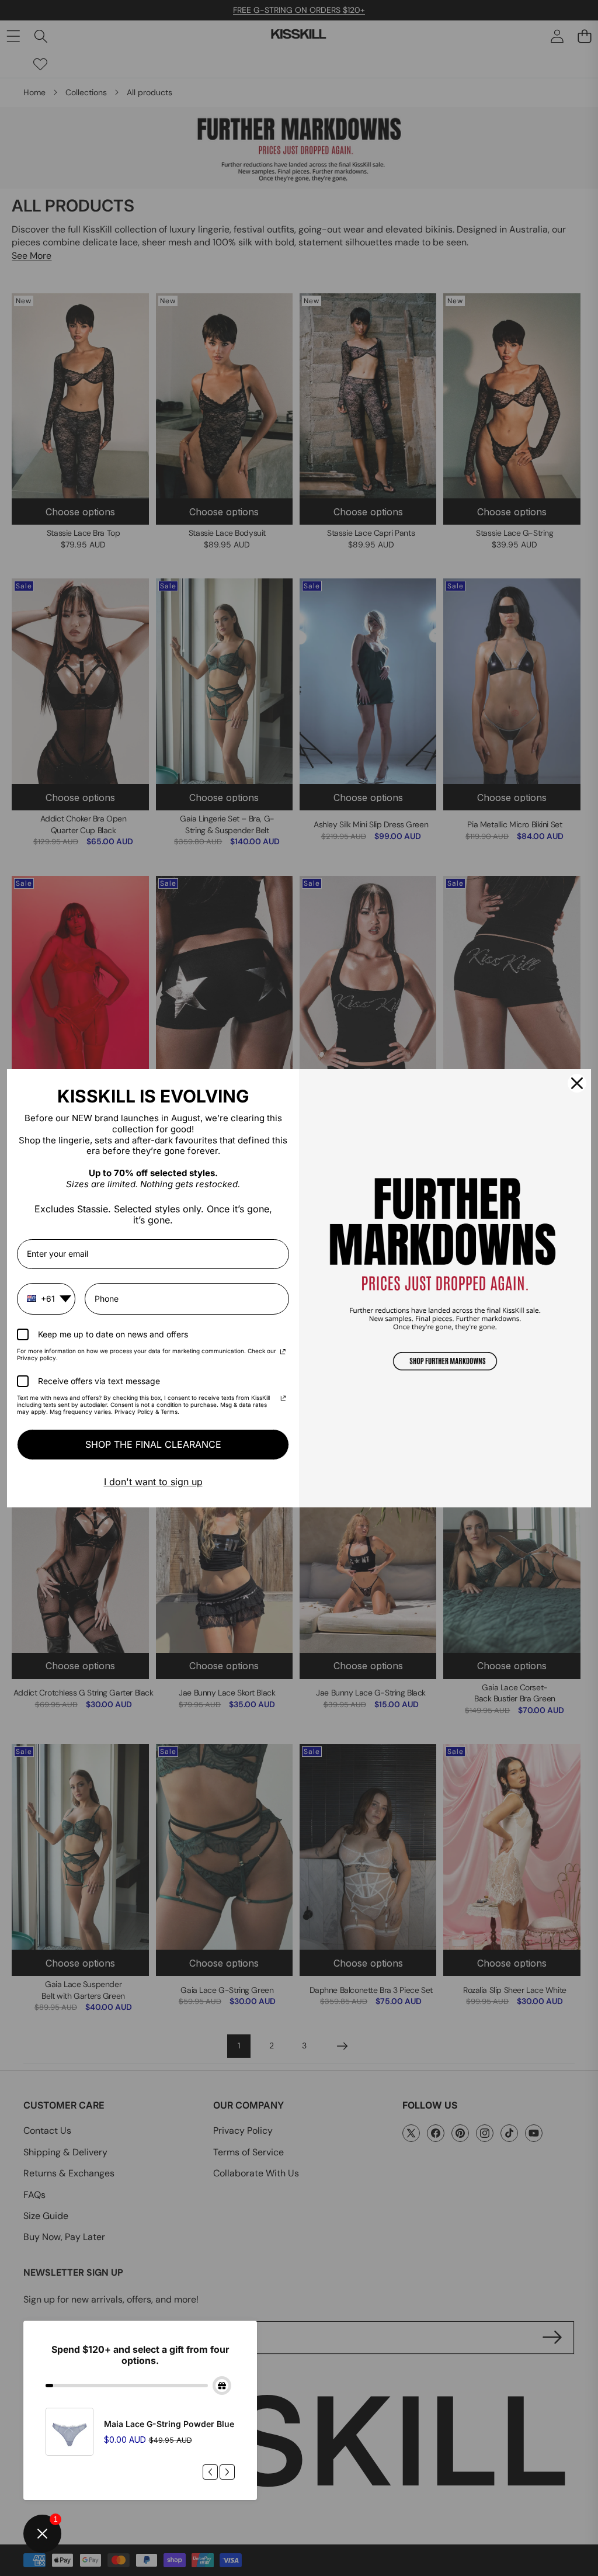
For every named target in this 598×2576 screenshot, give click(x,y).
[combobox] (46, 1299)
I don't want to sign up (153, 1482)
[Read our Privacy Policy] (283, 1353)
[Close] (577, 1083)
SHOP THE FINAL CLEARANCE (153, 1444)
